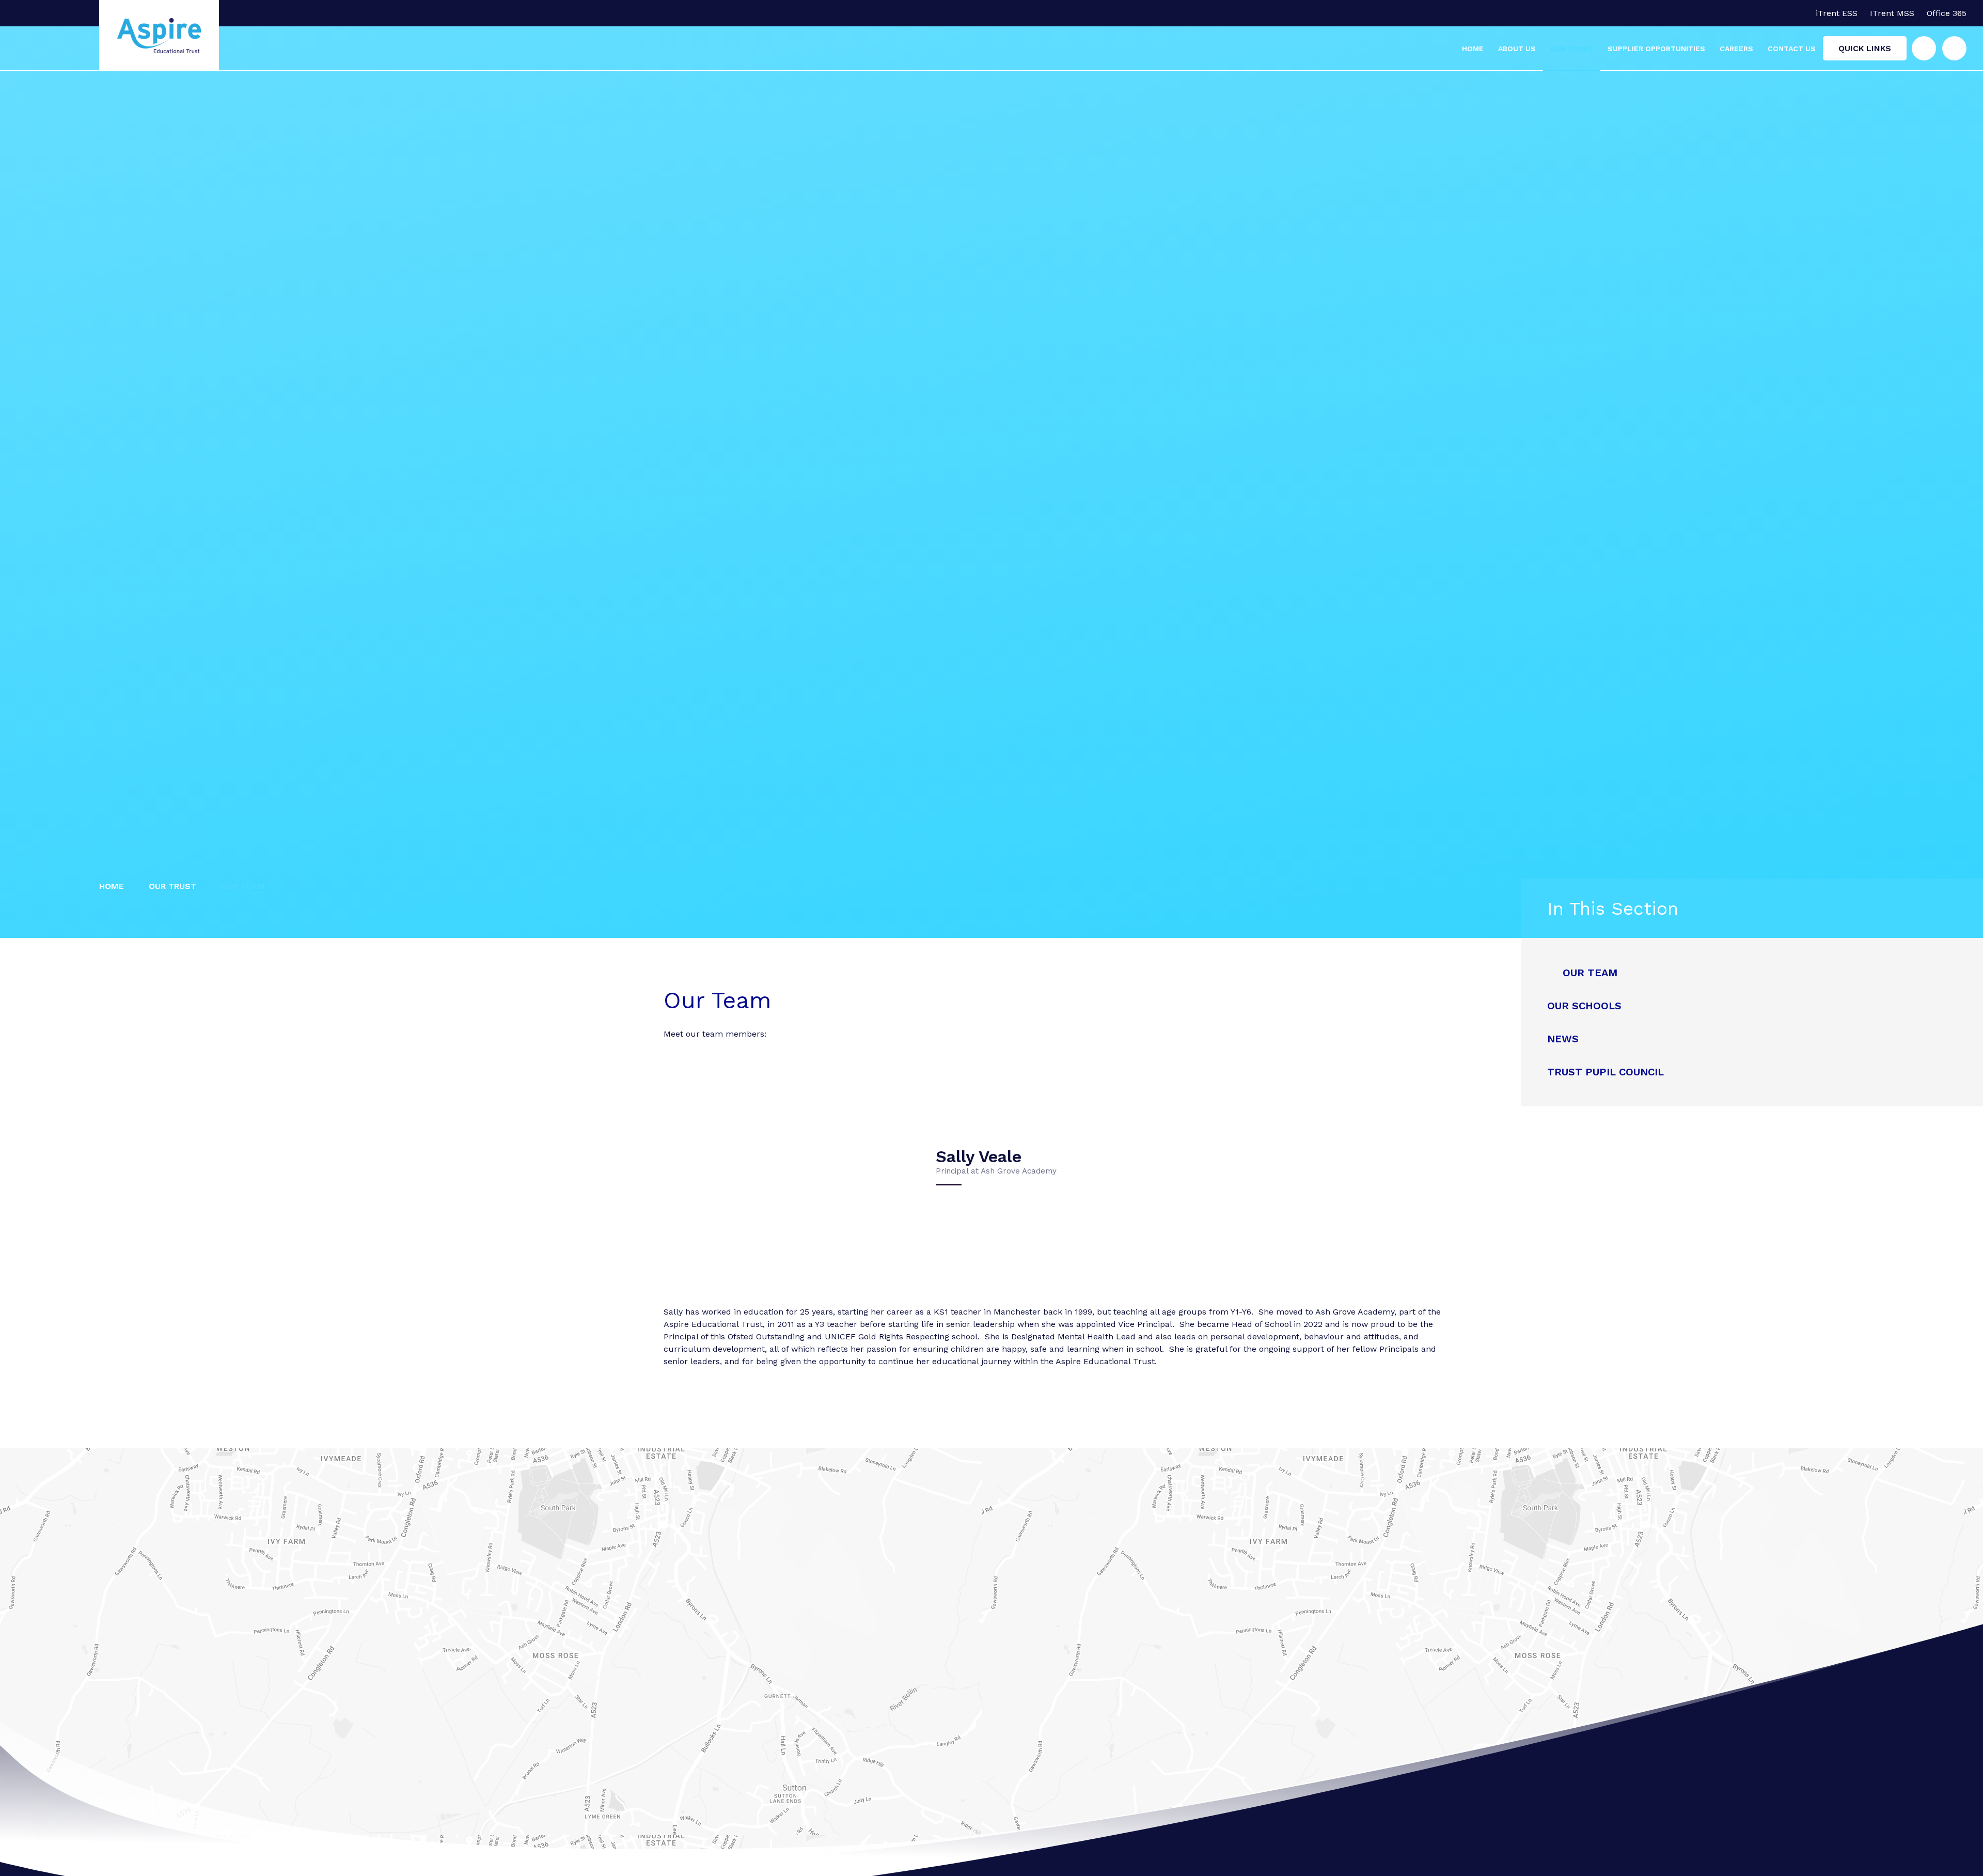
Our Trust (172, 886)
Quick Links (1865, 48)
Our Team (243, 886)
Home (112, 886)
